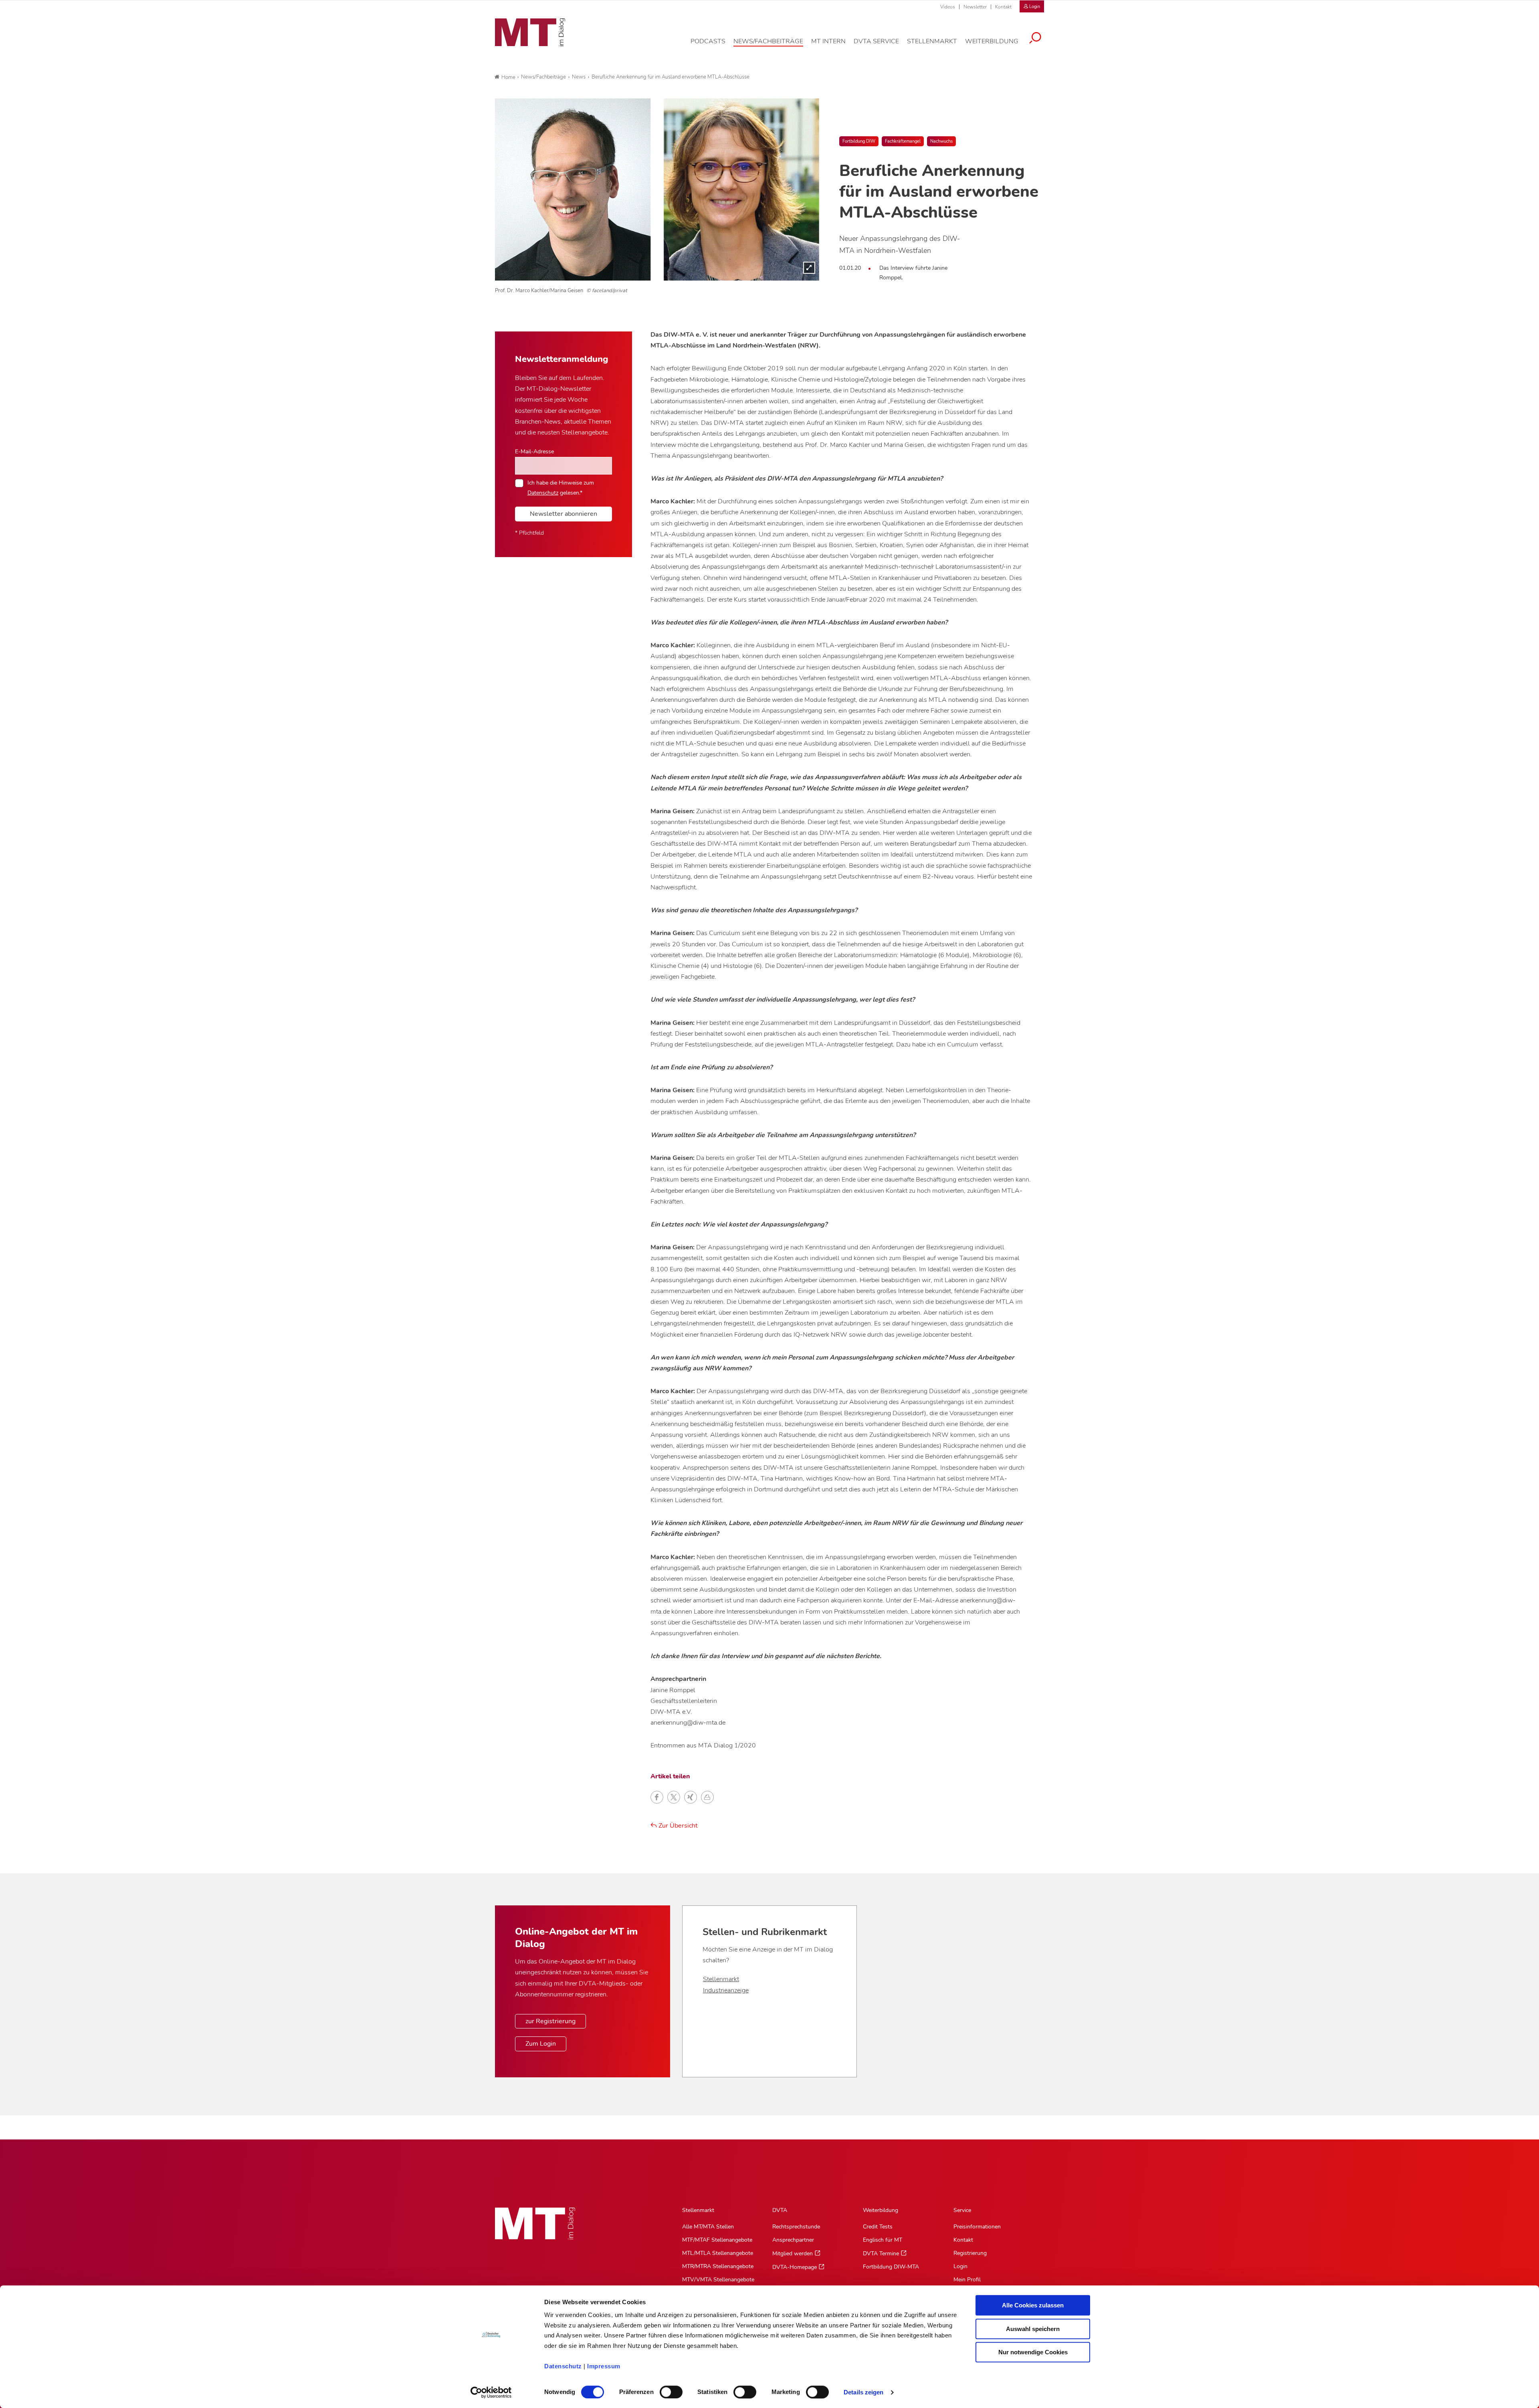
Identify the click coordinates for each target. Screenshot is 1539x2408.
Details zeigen (863, 2392)
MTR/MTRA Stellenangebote (718, 2266)
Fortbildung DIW (859, 141)
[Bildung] (657, 189)
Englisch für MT (883, 2240)
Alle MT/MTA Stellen (708, 2227)
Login (960, 2266)
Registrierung (970, 2253)
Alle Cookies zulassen (1033, 2305)
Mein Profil (967, 2280)
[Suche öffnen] (1035, 39)
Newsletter (975, 7)
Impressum (604, 2366)
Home (508, 77)
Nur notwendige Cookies (1033, 2352)
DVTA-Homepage (795, 2267)
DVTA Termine (881, 2253)
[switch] (664, 2390)
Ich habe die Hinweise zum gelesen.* (561, 487)
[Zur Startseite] (530, 32)
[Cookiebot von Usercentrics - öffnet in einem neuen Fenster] (491, 2392)
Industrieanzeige (726, 1990)
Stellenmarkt (721, 1979)
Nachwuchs (941, 141)
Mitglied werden (793, 2253)
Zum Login (541, 2044)
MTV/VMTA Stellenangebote (718, 2280)
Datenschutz (563, 2366)
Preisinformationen (977, 2227)
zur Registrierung (550, 2021)
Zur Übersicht (677, 1826)
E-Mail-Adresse (534, 451)
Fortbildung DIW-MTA (891, 2267)
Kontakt (1003, 7)
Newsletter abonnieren (563, 514)
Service (962, 2210)
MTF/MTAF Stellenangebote (717, 2240)
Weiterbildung (881, 2210)
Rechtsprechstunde (796, 2227)
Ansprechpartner (793, 2240)
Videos (948, 7)
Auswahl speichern (1033, 2329)
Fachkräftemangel (903, 141)
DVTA (780, 2210)
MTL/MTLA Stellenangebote (718, 2253)
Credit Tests (878, 2227)
